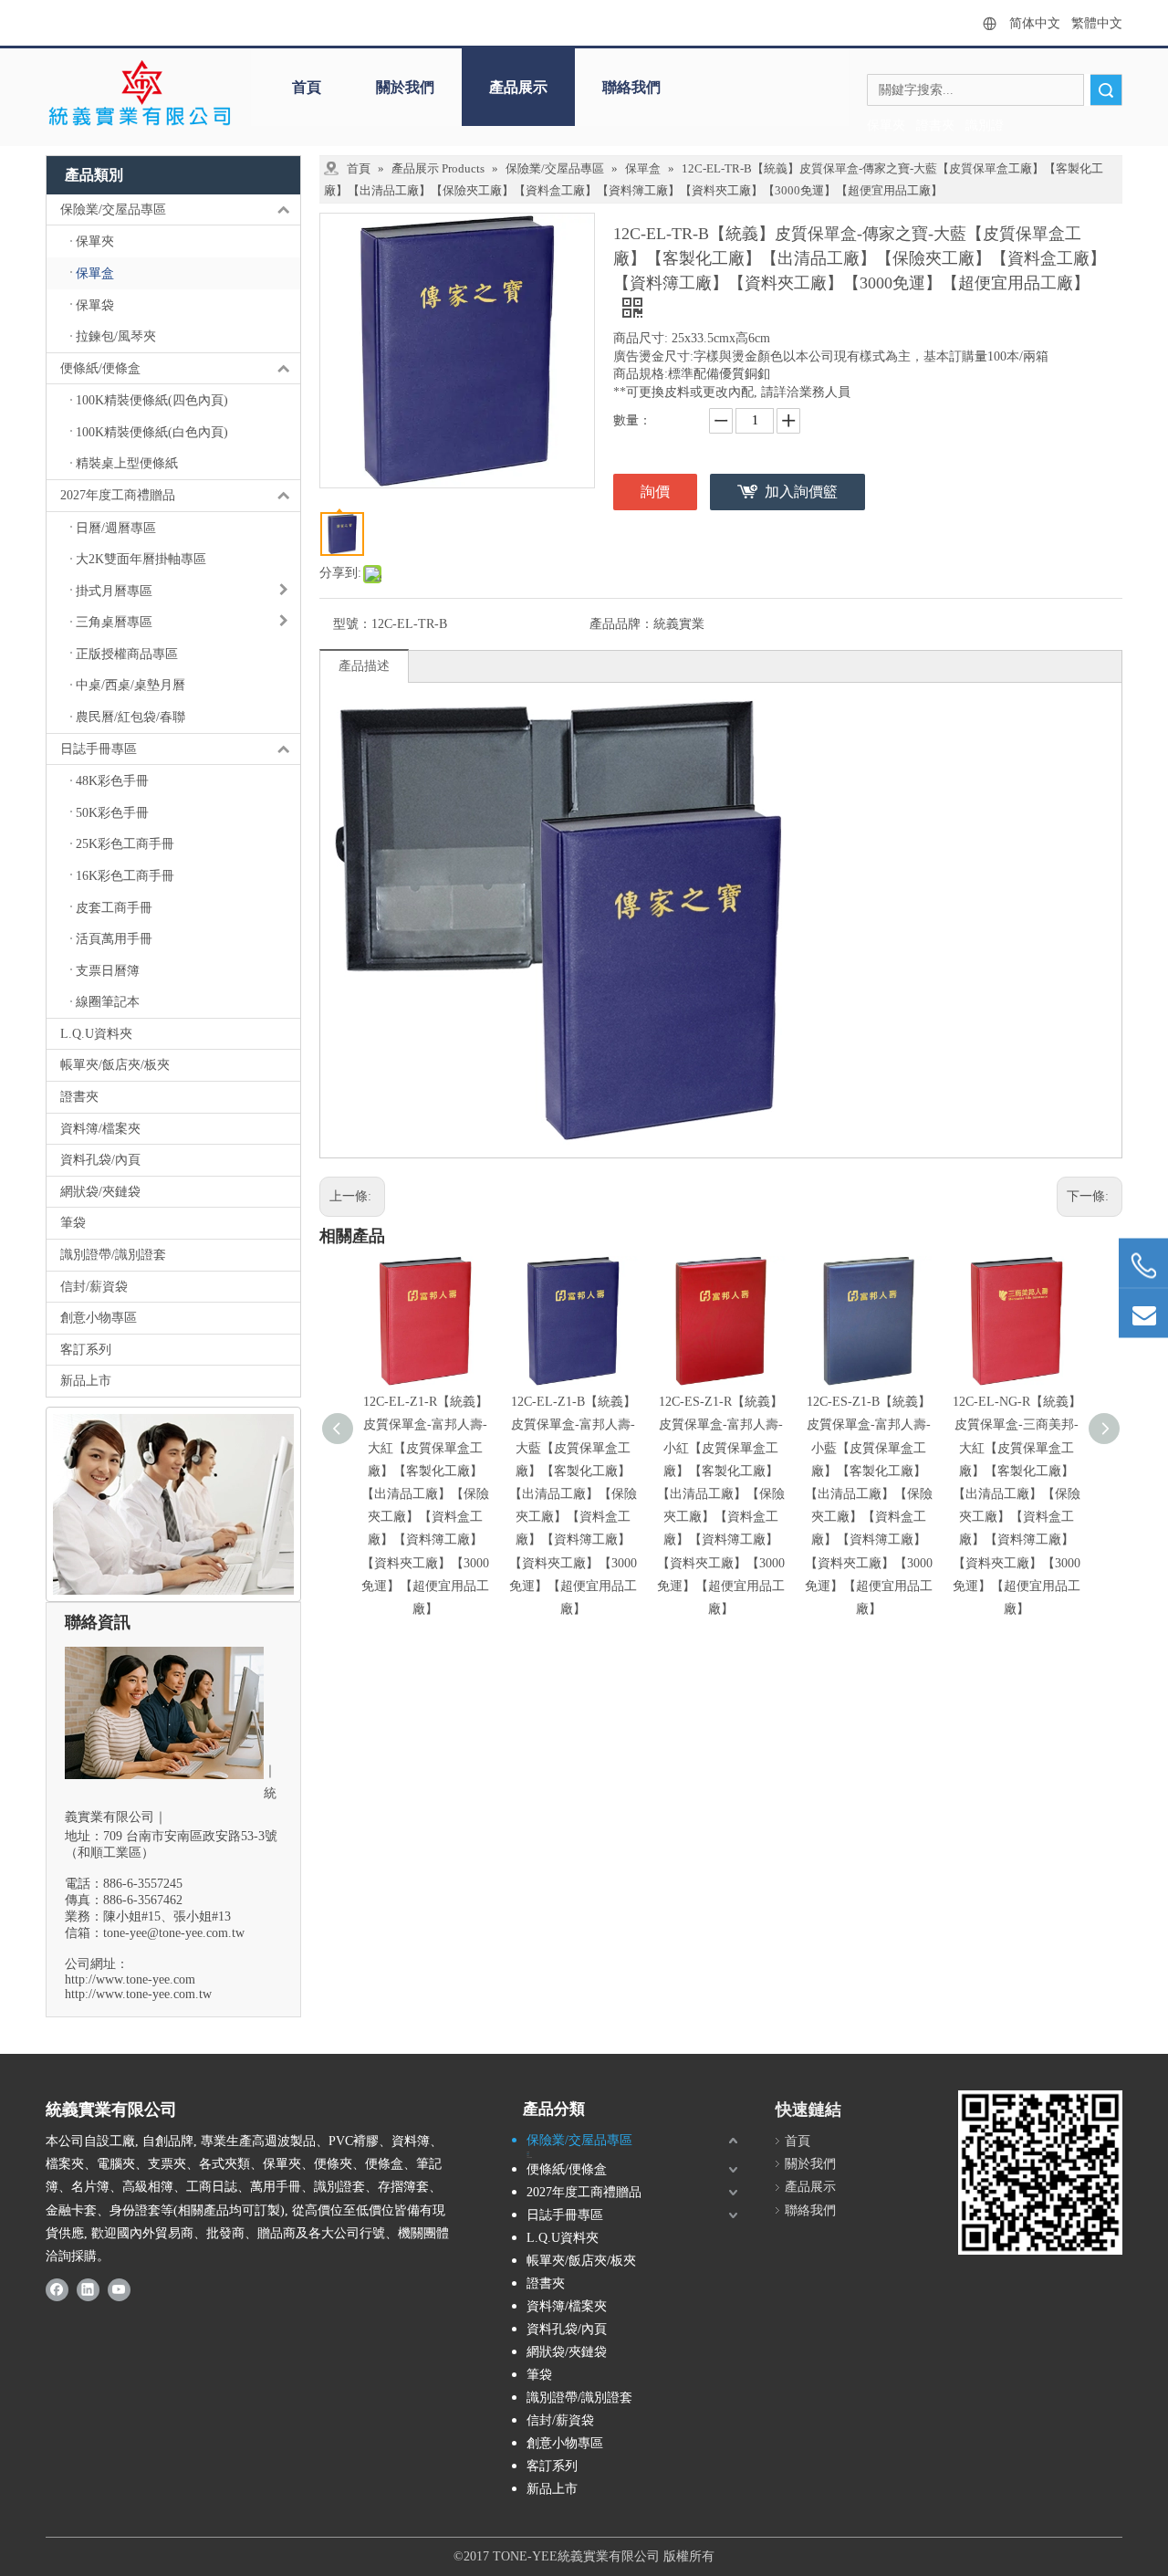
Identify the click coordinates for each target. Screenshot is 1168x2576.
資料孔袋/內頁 (100, 1160)
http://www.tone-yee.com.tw (138, 1994)
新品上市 (86, 1381)
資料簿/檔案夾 (100, 1129)
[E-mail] (1143, 1314)
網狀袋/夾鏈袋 (100, 1192)
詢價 (655, 492)
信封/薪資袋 (94, 1287)
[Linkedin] (88, 2288)
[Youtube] (119, 2288)
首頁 (307, 87)
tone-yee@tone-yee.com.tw (174, 1933)
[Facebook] (57, 2288)
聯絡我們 (631, 87)
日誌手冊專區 (99, 749)
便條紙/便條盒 (100, 368)
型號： (352, 624)
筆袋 (73, 1223)
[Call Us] (1143, 1267)
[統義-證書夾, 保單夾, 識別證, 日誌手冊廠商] (1040, 2173)
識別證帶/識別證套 (113, 1255)
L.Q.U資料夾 (96, 1034)
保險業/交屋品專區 (113, 209)
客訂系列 (86, 1350)
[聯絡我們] (173, 1504)
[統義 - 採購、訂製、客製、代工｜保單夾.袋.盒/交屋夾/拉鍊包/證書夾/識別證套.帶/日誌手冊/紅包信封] (139, 94)
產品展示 (518, 87)
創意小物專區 (99, 1318)
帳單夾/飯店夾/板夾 (115, 1065)
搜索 (1106, 90)
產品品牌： (621, 624)
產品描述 (364, 666)
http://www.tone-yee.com (130, 1979)
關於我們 (405, 87)
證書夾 (79, 1097)
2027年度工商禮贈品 (118, 495)
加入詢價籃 (801, 492)
